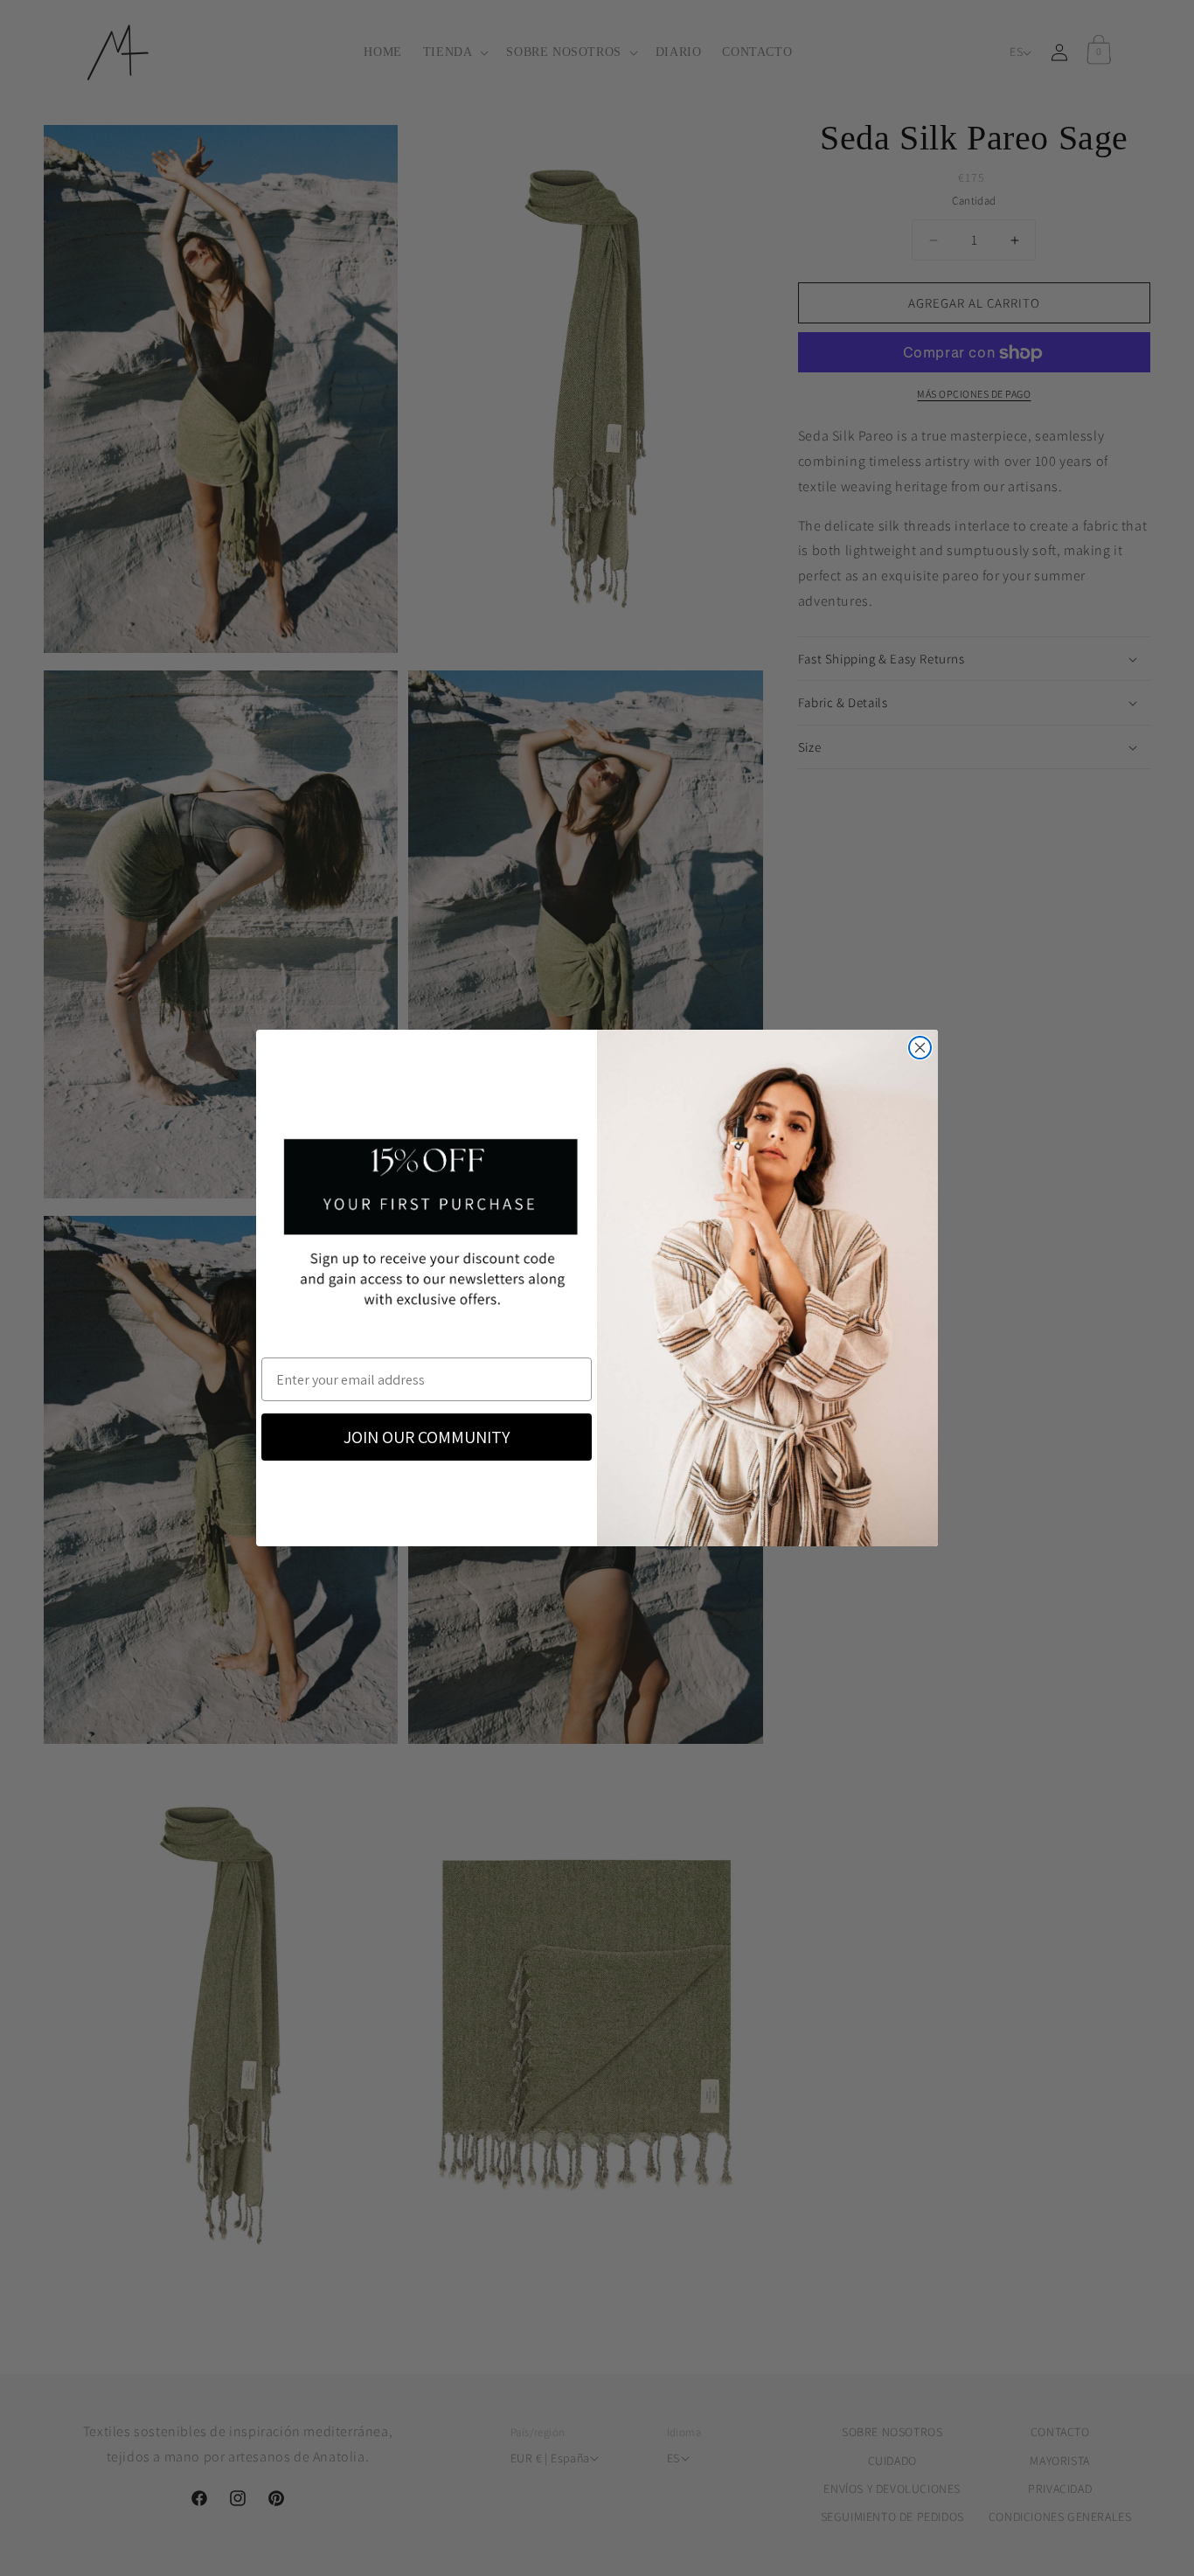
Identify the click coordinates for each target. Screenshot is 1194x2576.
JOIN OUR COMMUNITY (427, 1437)
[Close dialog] (920, 1048)
